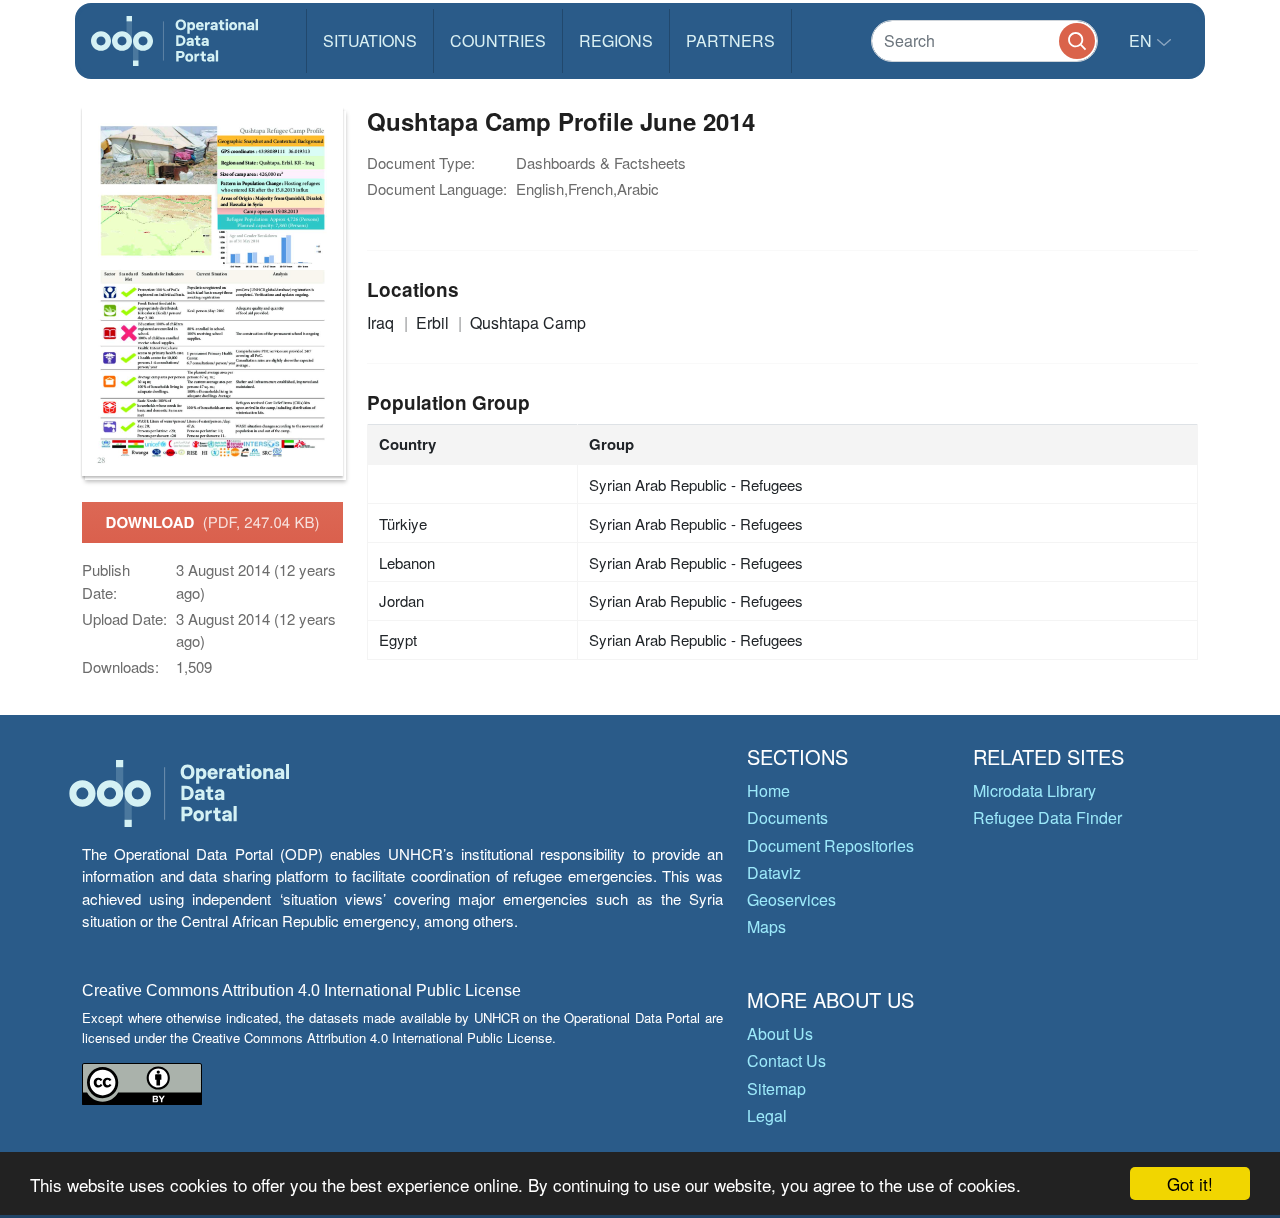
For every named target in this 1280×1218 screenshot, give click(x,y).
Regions (616, 40)
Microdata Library (1034, 790)
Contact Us (786, 1060)
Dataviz (774, 872)
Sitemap (776, 1088)
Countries (498, 40)
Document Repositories (830, 845)
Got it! (1190, 1183)
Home (768, 790)
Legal (767, 1115)
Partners (730, 40)
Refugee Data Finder (1047, 817)
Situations (370, 40)
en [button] (1142, 40)
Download (213, 522)
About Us (780, 1033)
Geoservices (791, 899)
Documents (787, 817)
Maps (766, 926)
